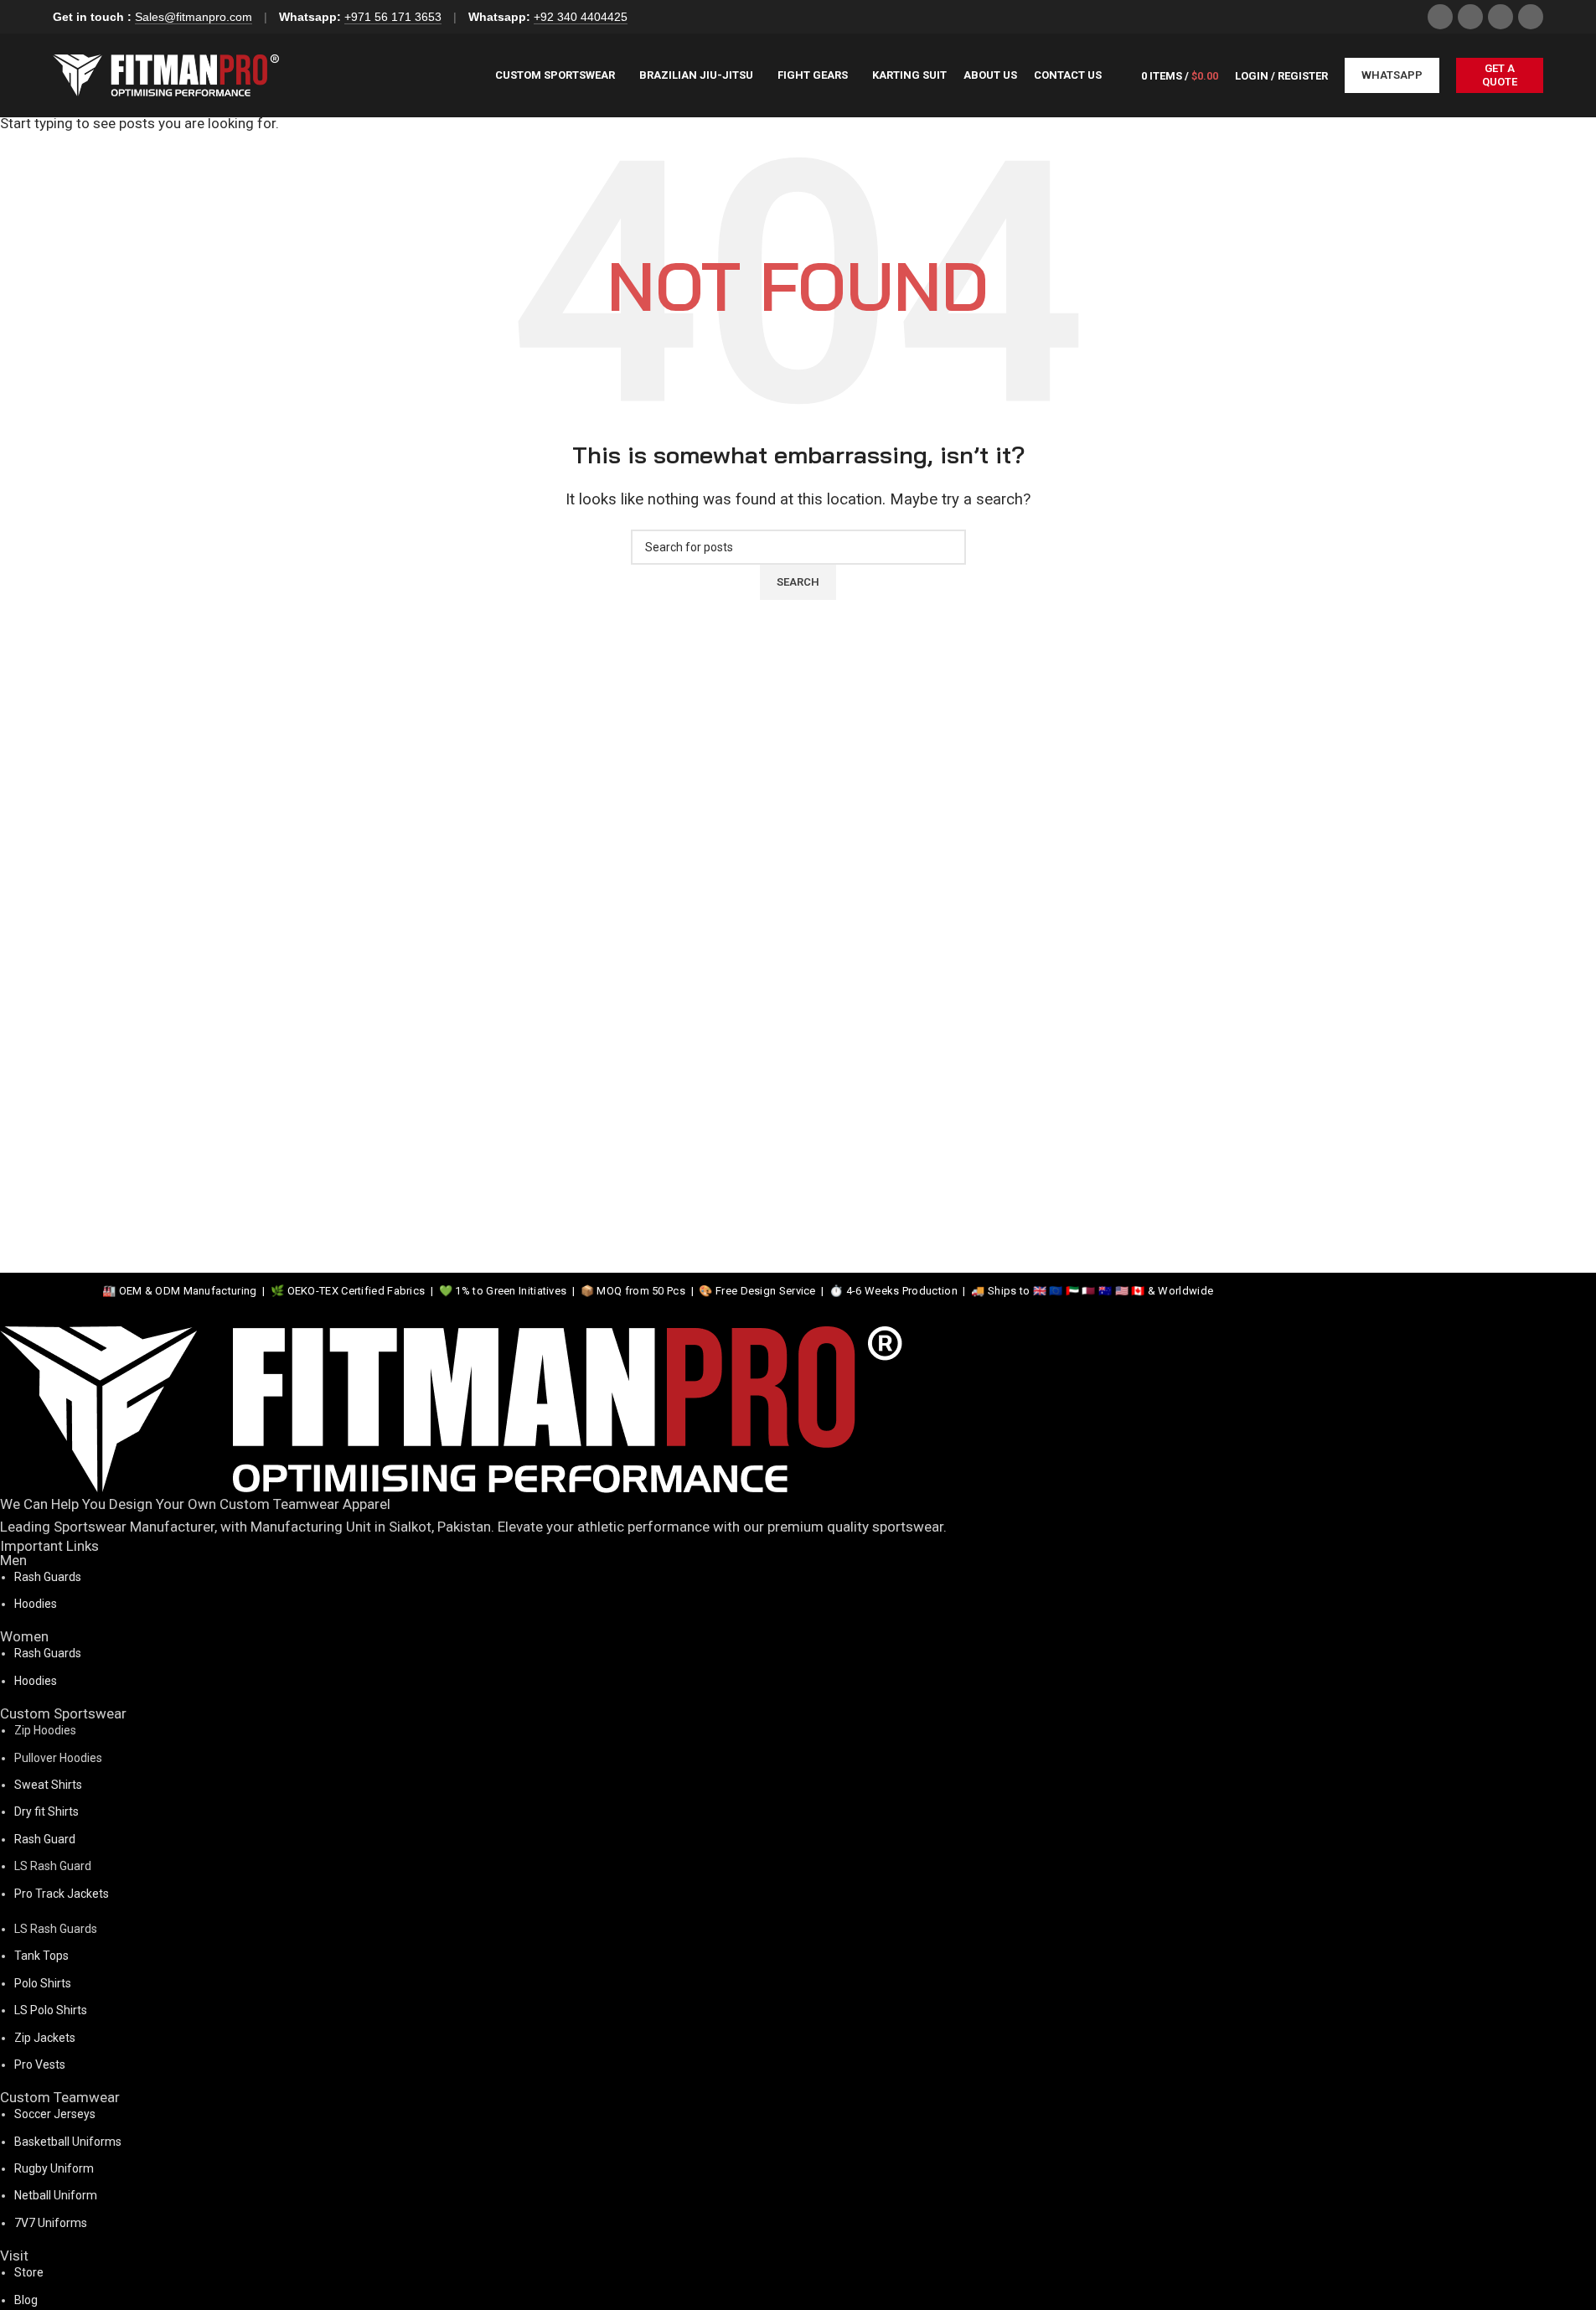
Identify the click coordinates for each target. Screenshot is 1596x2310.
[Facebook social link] (1440, 17)
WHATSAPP (1392, 75)
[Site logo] (166, 74)
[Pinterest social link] (1531, 17)
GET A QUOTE (1500, 75)
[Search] (1118, 75)
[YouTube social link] (1500, 17)
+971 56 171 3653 (393, 17)
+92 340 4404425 (581, 17)
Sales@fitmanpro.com (194, 17)
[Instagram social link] (1470, 17)
